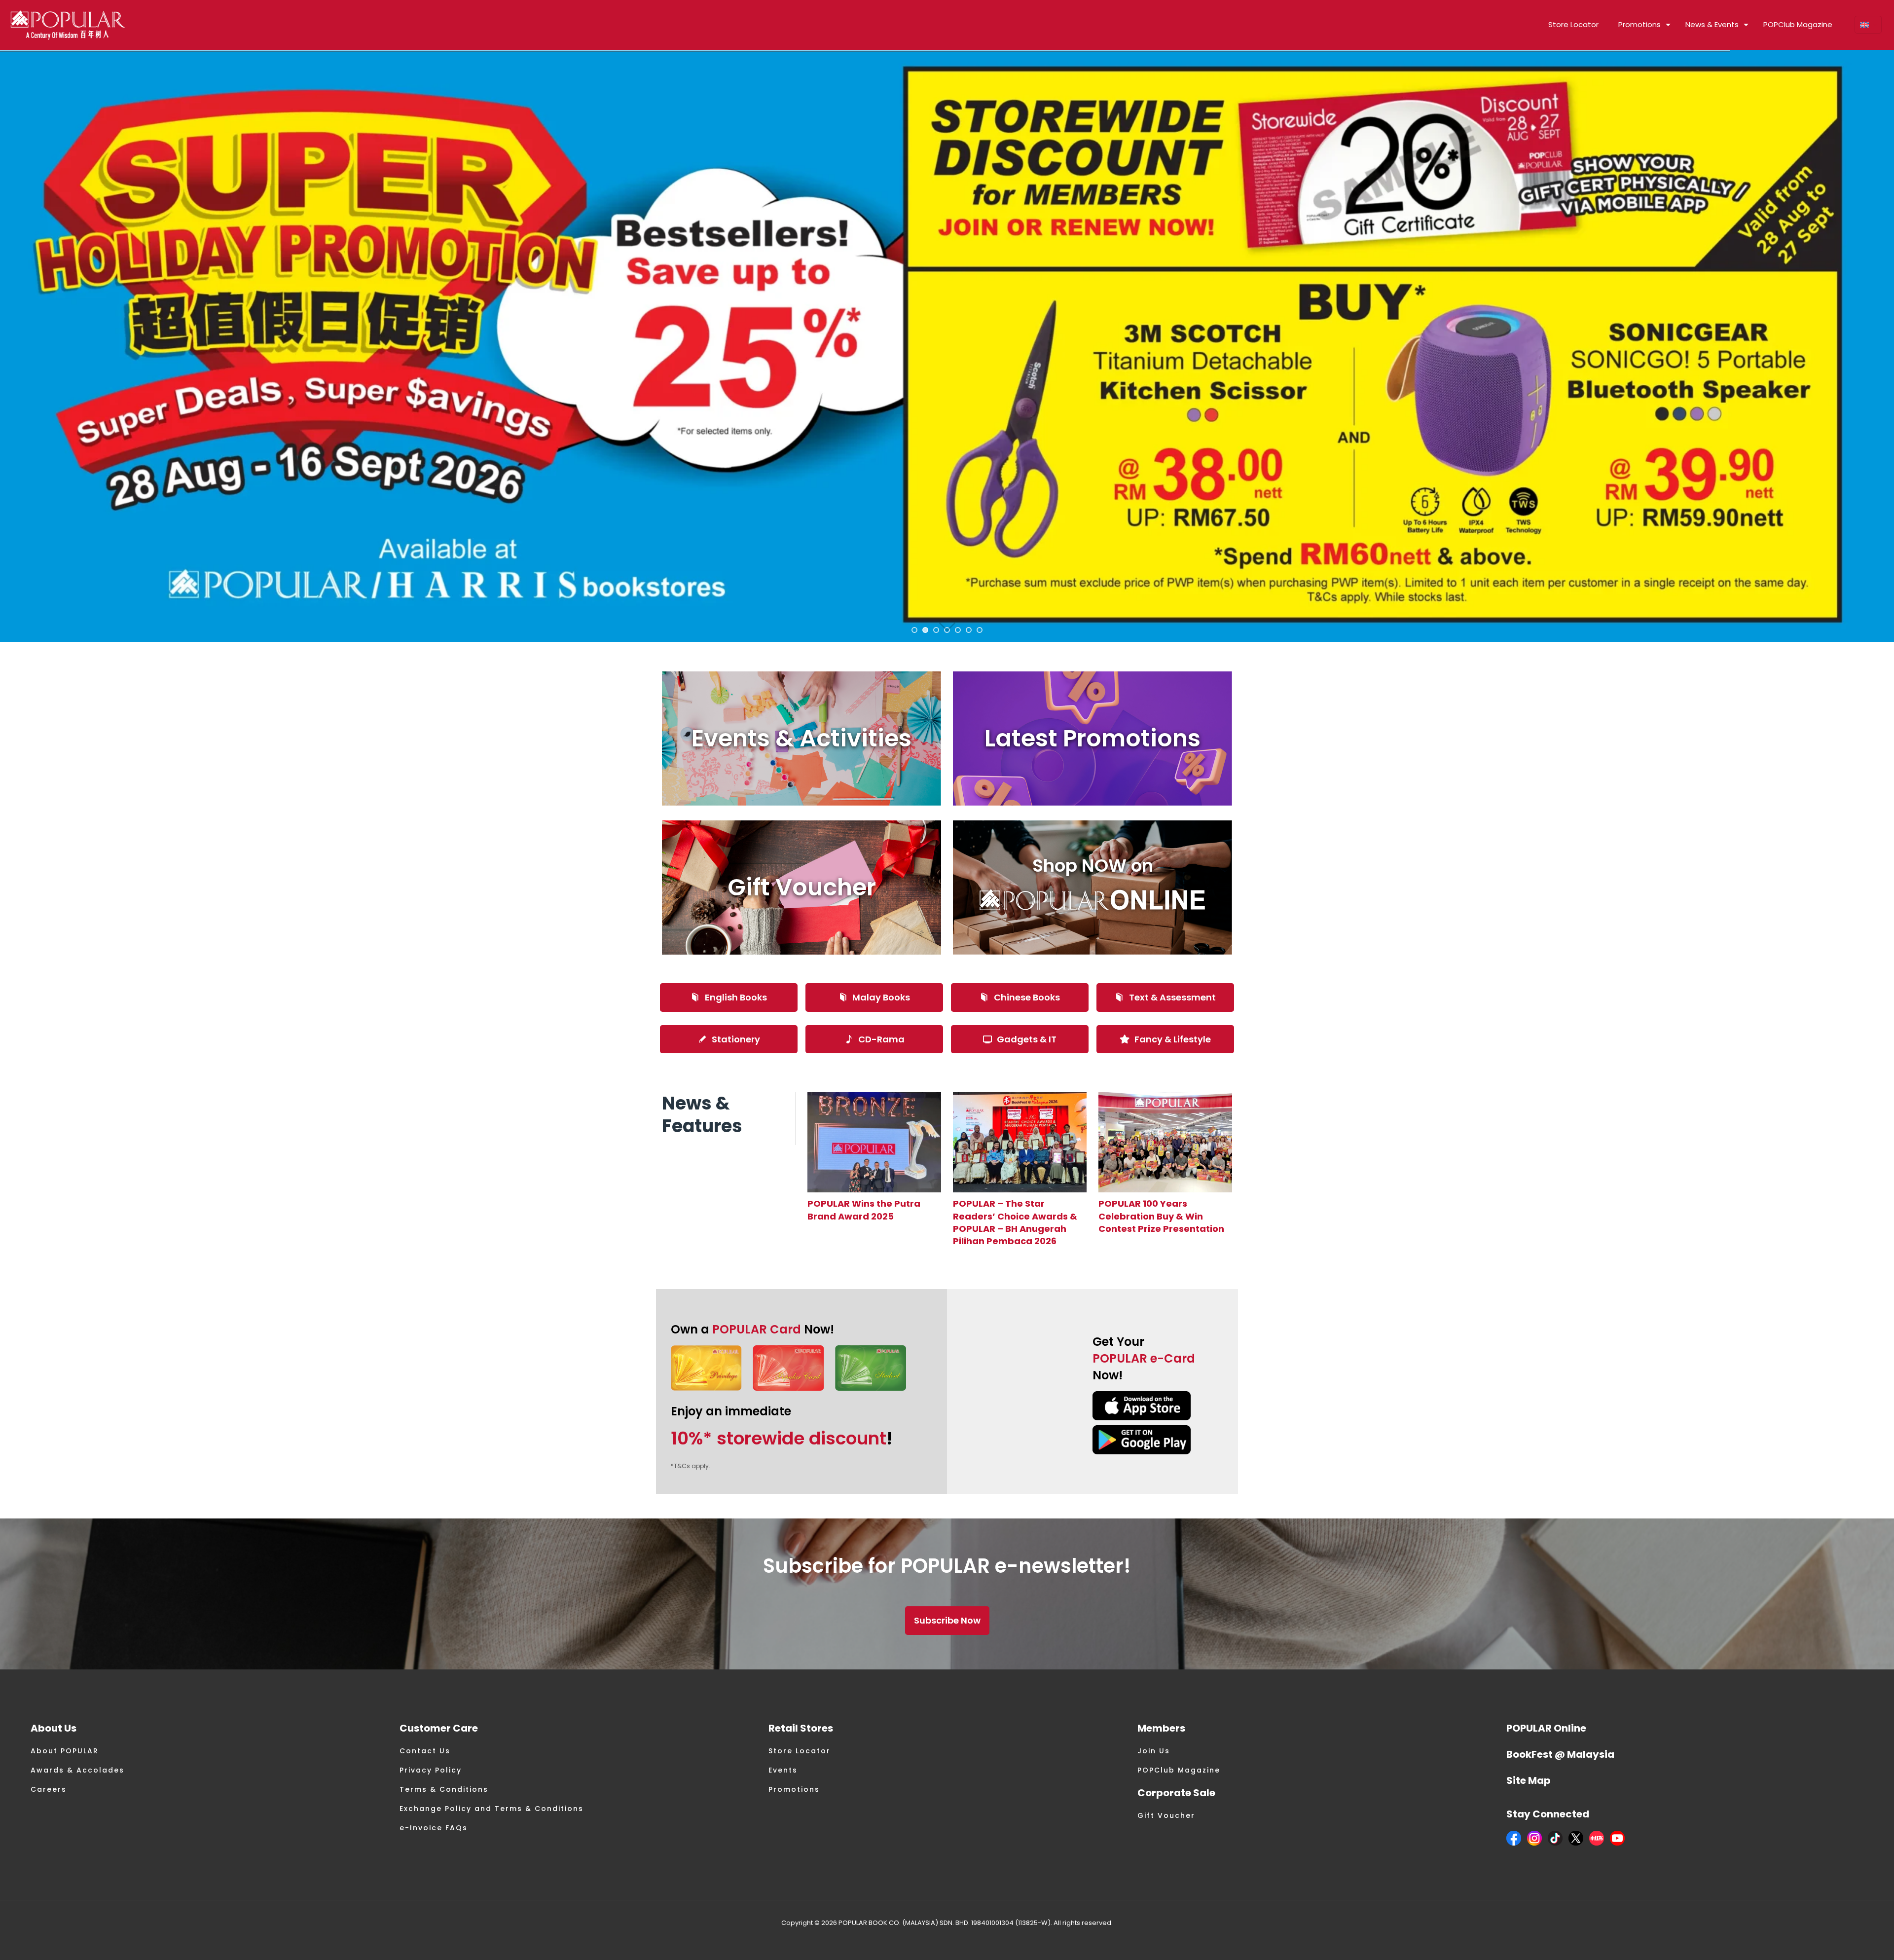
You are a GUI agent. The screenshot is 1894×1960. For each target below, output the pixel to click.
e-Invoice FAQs (434, 1828)
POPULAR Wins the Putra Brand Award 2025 (864, 1210)
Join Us (1154, 1751)
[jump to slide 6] (969, 630)
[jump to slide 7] (980, 630)
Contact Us (425, 1751)
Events (783, 1770)
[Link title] (874, 1142)
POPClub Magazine (1179, 1770)
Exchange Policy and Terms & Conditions (492, 1809)
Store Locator (800, 1751)
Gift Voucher (1166, 1815)
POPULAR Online (1546, 1728)
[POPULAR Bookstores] (68, 25)
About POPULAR (65, 1751)
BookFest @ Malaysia (1560, 1754)
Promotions (794, 1789)
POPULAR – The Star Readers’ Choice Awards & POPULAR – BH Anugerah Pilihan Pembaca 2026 (1015, 1222)
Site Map (1529, 1780)
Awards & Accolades (77, 1770)
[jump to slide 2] (925, 630)
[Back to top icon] (1847, 1940)
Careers (49, 1789)
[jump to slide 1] (914, 630)
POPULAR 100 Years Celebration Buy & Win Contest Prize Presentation (1161, 1216)
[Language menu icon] (1868, 25)
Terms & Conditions (444, 1789)
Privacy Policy (431, 1770)
